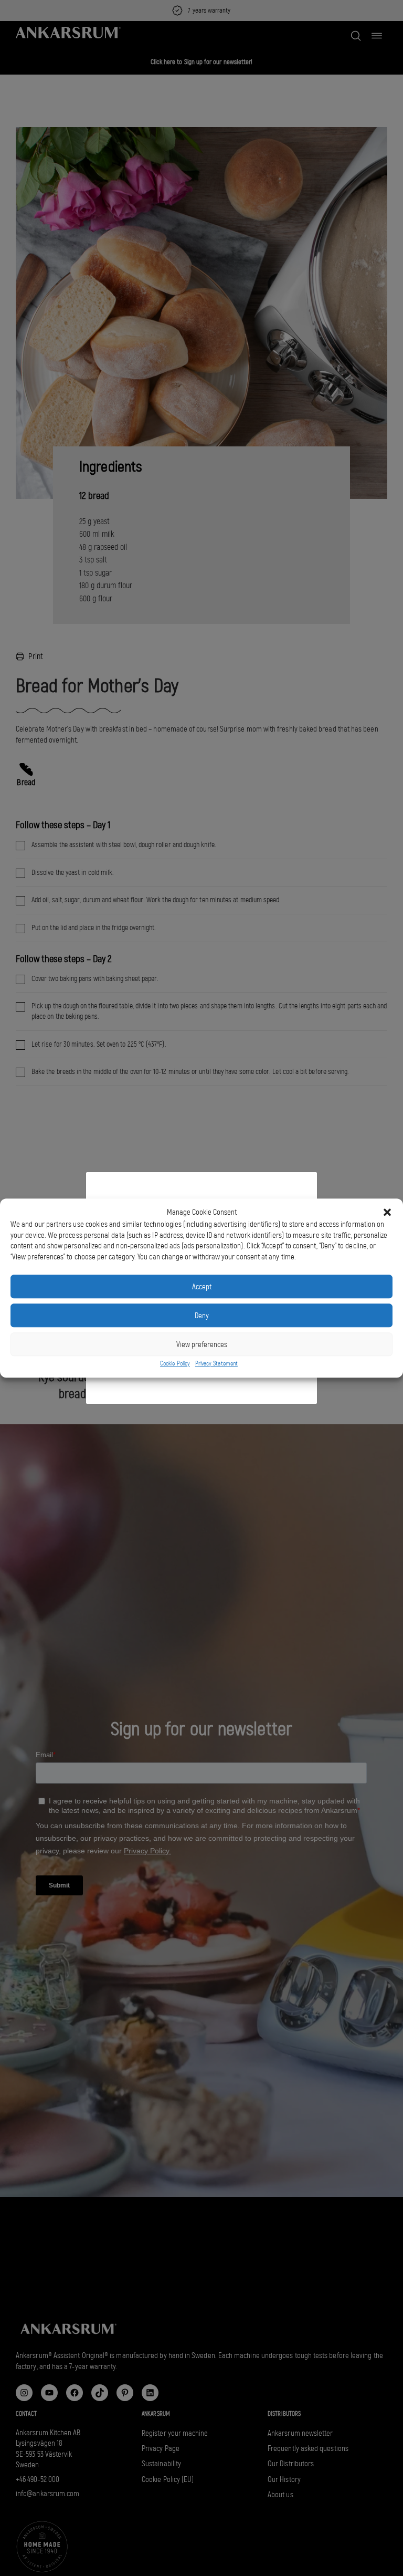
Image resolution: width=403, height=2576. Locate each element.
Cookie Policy (175, 1364)
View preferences (202, 1344)
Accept (202, 1287)
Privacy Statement (216, 1364)
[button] (387, 1212)
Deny (202, 1316)
